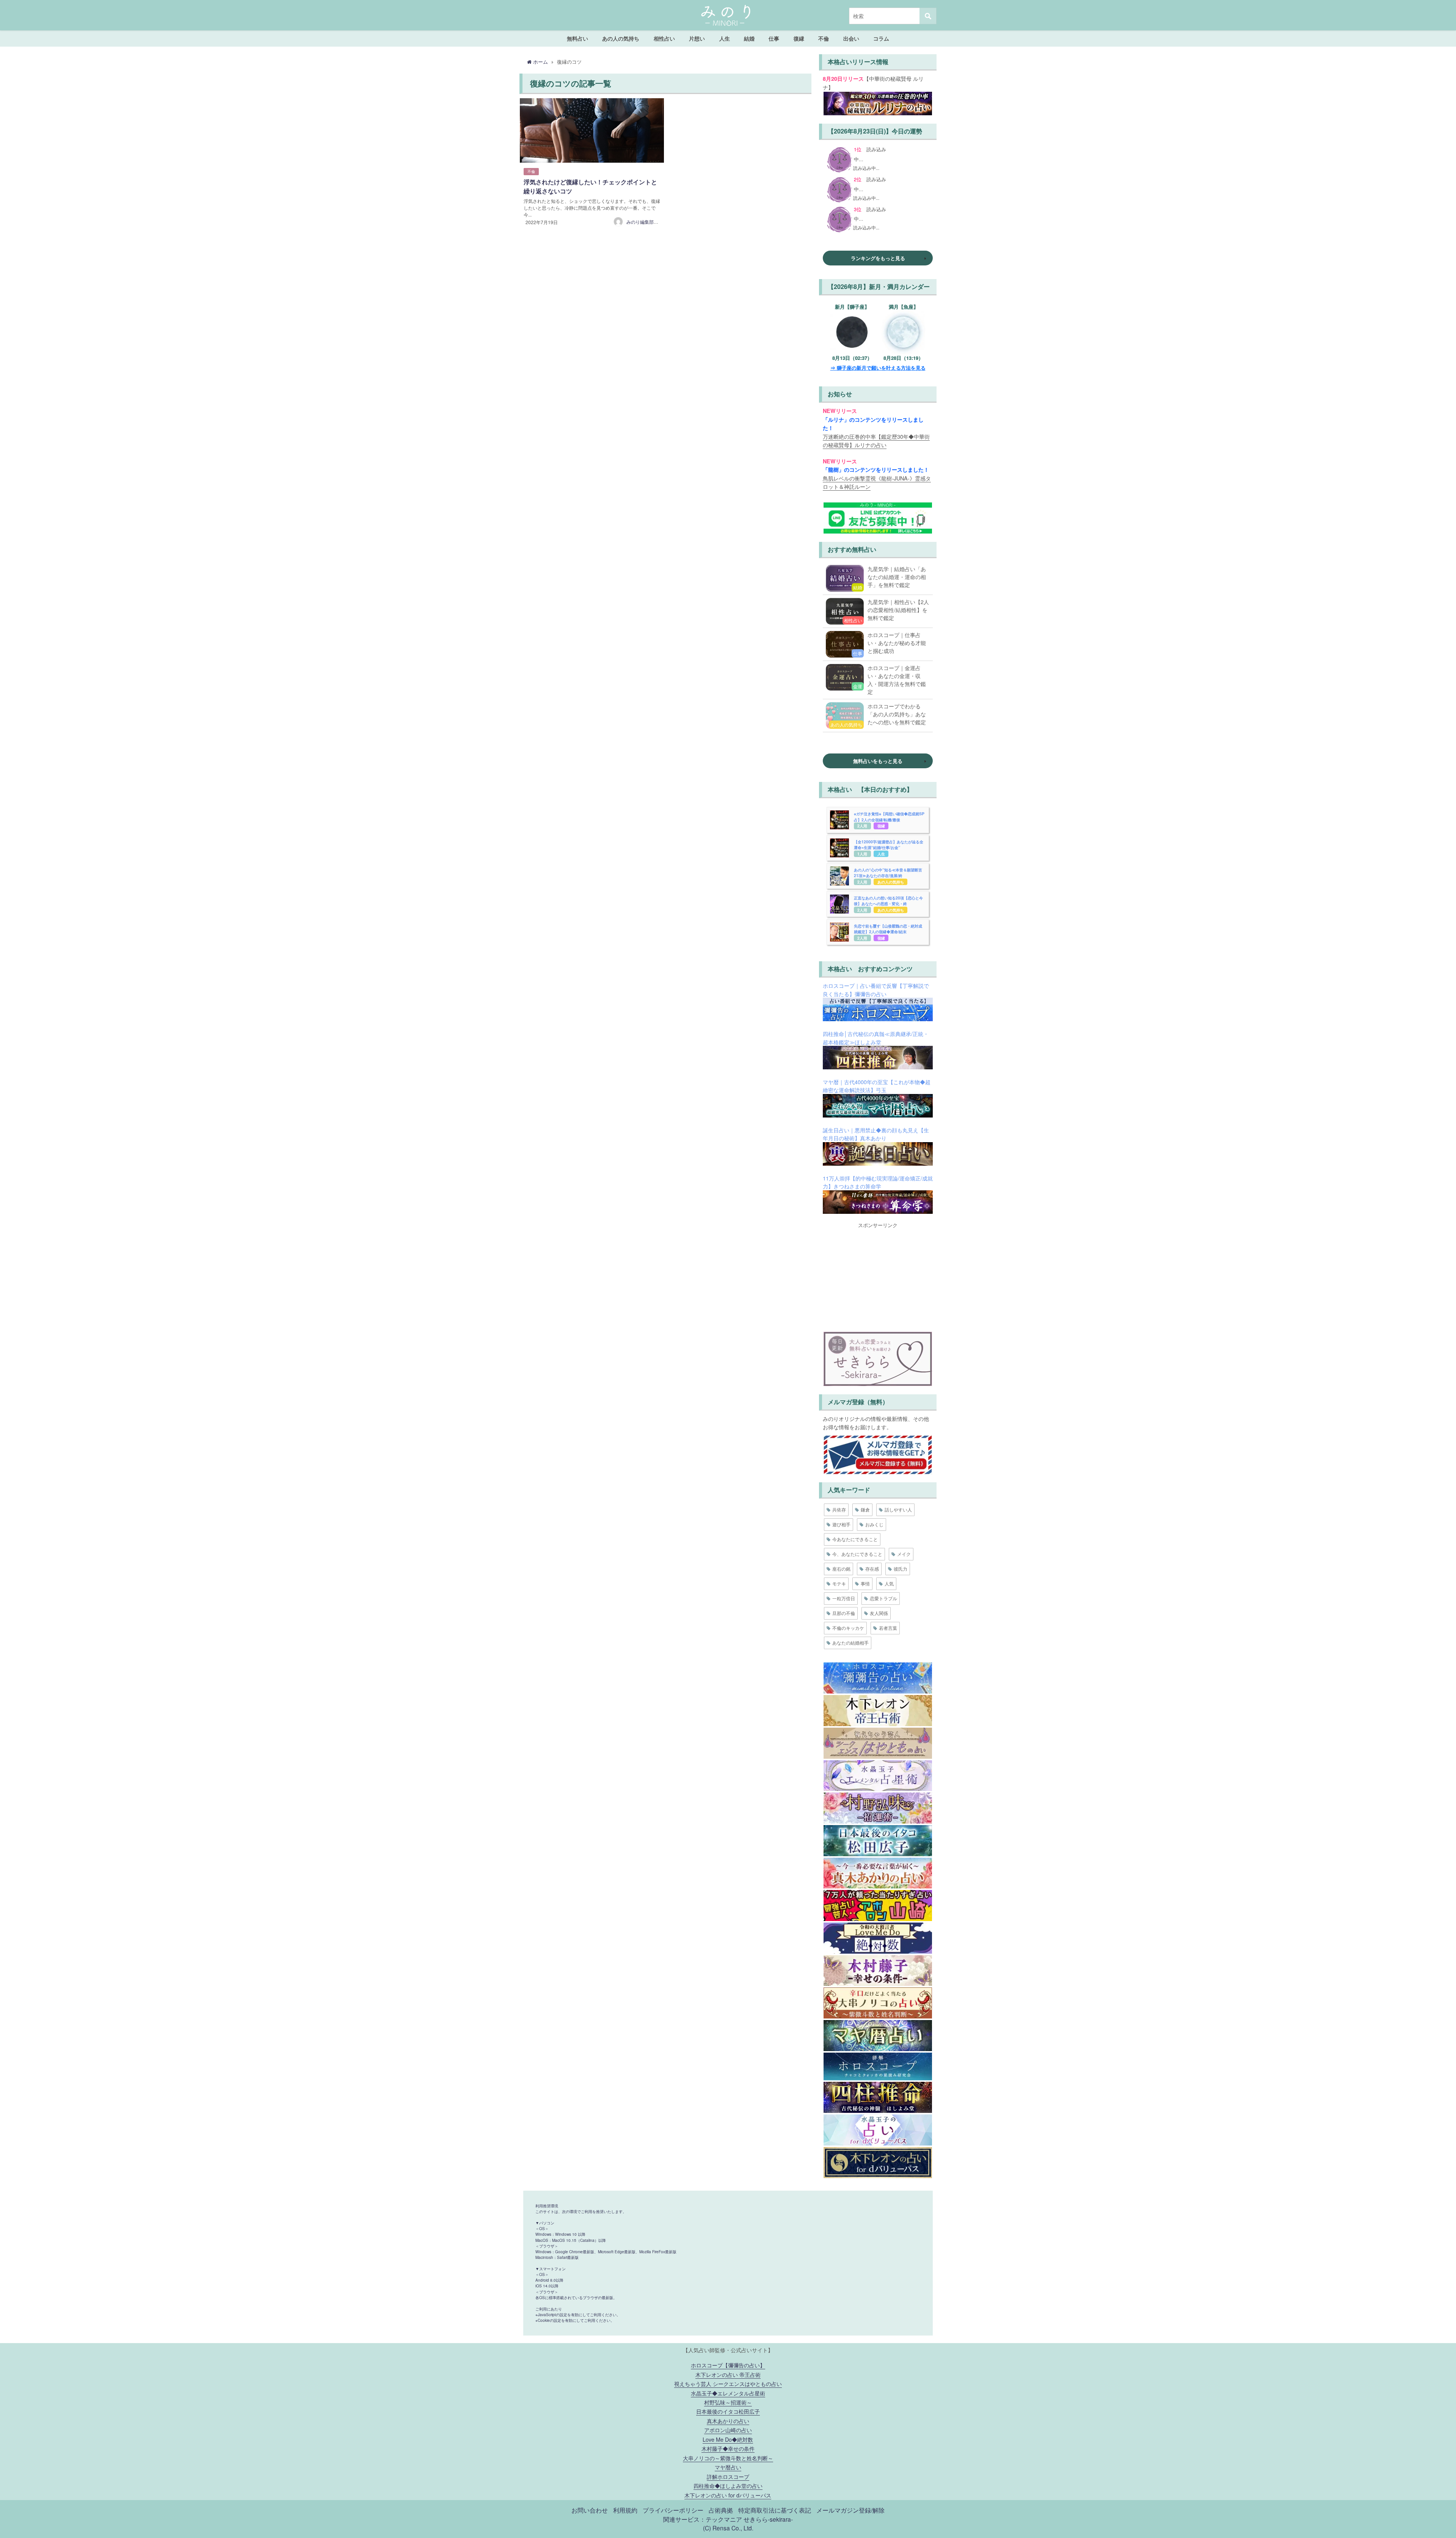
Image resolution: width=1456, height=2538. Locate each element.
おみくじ (874, 1524)
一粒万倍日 (844, 1598)
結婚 (749, 38)
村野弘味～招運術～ (728, 2402)
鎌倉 (865, 1509)
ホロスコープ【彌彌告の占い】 (728, 2365)
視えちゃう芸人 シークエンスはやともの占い (728, 2383)
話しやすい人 (898, 1509)
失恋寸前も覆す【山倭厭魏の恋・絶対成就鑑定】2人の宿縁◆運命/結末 (888, 929)
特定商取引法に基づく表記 (775, 2510)
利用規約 (625, 2510)
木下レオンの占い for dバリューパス (728, 2495)
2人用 (862, 826)
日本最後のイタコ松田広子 (728, 2411)
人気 (889, 1583)
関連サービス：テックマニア (703, 2519)
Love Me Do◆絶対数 (728, 2439)
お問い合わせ (590, 2510)
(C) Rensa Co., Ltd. (728, 2528)
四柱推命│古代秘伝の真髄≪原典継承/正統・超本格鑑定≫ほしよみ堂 (876, 1038)
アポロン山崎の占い (728, 2430)
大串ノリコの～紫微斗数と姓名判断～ (728, 2458)
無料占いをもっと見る (878, 761)
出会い (851, 38)
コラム (881, 38)
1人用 (862, 854)
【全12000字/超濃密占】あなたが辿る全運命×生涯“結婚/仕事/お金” (889, 845)
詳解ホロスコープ (728, 2476)
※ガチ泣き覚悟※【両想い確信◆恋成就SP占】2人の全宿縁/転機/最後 (889, 817)
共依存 (839, 1509)
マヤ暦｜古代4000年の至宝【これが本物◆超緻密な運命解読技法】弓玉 (877, 1086)
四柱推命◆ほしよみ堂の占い (728, 2485)
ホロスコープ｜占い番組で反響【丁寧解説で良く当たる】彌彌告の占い (876, 990)
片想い (697, 38)
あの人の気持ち (621, 38)
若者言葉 (888, 1628)
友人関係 (879, 1613)
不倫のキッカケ (848, 1628)
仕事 (774, 38)
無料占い (577, 38)
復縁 (799, 38)
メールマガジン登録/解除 (850, 2510)
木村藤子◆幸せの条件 (728, 2448)
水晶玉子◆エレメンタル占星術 (728, 2393)
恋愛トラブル (883, 1598)
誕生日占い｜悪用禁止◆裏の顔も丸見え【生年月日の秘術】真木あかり (876, 1134)
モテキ (839, 1583)
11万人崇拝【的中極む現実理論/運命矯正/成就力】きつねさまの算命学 (878, 1182)
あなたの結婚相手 (850, 1643)
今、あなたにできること (857, 1554)
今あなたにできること (855, 1539)
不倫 (824, 38)
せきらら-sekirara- (768, 2519)
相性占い (664, 38)
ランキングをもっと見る (878, 258)
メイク (904, 1554)
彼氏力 (901, 1569)
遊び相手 (841, 1524)
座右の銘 (841, 1569)
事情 (865, 1583)
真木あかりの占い (728, 2421)
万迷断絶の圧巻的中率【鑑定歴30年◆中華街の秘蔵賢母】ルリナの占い (876, 440)
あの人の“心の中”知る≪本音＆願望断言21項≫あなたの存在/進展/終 (888, 873)
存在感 (872, 1569)
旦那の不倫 (844, 1613)
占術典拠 (721, 2510)
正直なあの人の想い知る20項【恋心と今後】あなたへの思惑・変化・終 (888, 901)
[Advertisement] (878, 1276)
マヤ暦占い (728, 2467)
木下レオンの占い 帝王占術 (728, 2374)
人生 (725, 38)
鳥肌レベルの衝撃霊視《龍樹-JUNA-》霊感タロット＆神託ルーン (877, 482)
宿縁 (881, 826)
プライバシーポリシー (673, 2510)
